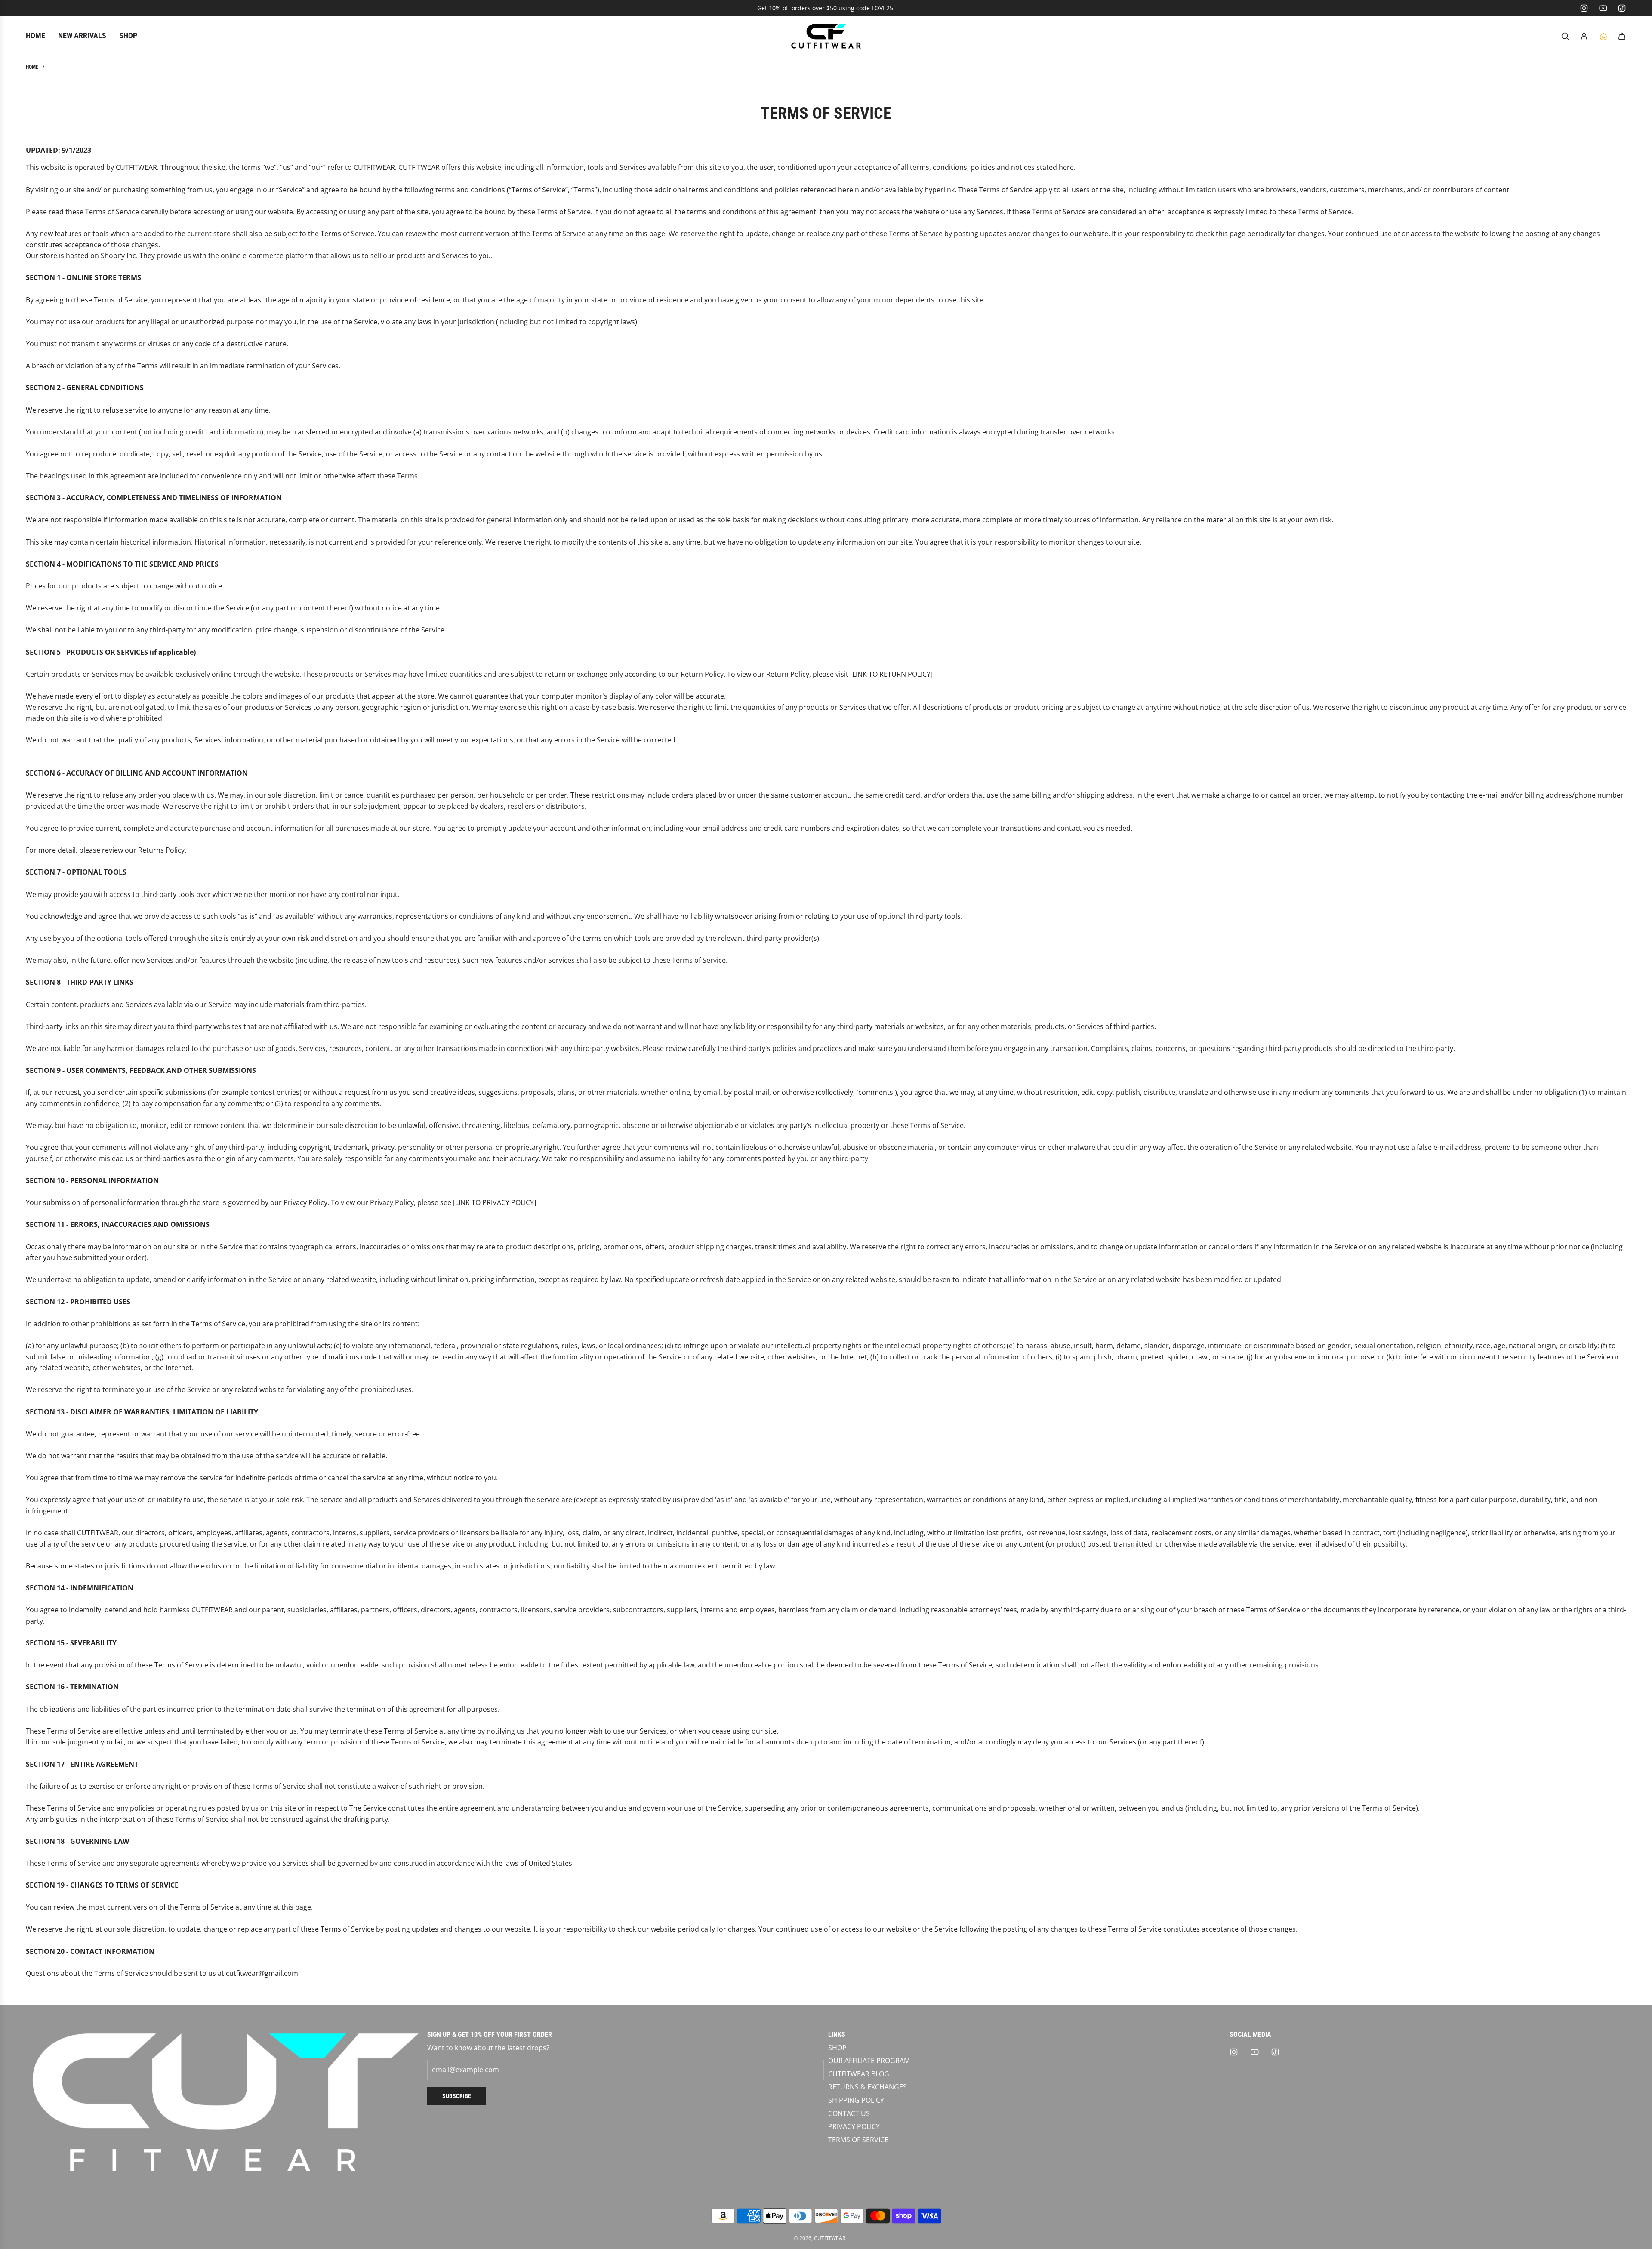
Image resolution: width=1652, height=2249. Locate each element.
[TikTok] (1622, 8)
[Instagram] (1584, 8)
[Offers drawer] (1603, 36)
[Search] (1565, 36)
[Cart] (1622, 36)
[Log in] (1584, 36)
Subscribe (457, 2096)
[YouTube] (1603, 8)
